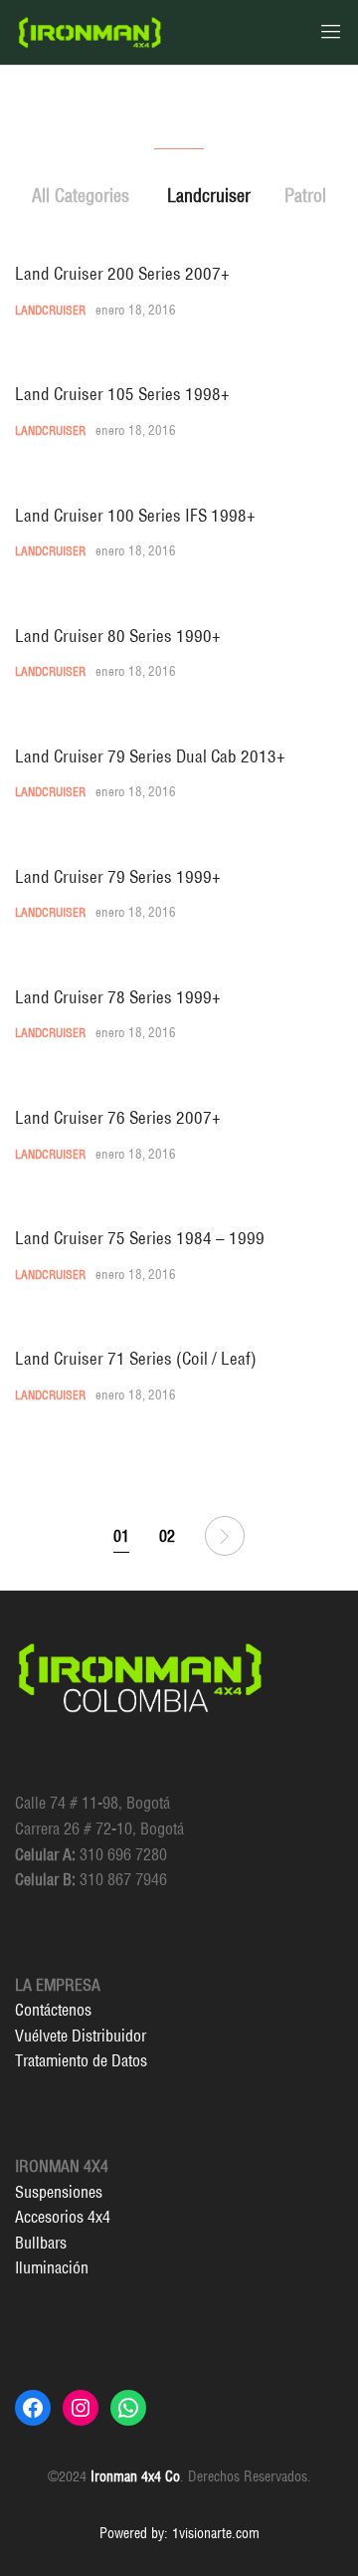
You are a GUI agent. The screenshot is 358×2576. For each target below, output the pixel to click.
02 (167, 1536)
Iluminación (52, 2267)
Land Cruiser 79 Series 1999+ (118, 876)
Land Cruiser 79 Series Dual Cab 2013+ (150, 756)
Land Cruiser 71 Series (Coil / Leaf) (136, 1358)
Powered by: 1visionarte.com (179, 2533)
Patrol (305, 196)
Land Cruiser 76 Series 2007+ (118, 1117)
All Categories (81, 196)
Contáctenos (53, 2010)
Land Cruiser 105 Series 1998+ (122, 394)
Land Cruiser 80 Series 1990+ (118, 636)
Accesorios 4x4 (63, 2217)
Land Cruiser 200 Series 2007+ (122, 273)
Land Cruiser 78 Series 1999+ (118, 997)
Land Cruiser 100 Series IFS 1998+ (135, 515)
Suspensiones (59, 2192)
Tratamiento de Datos (81, 2060)
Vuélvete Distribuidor (81, 2036)
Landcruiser (209, 196)
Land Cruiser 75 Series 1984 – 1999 (140, 1238)
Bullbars (41, 2243)
